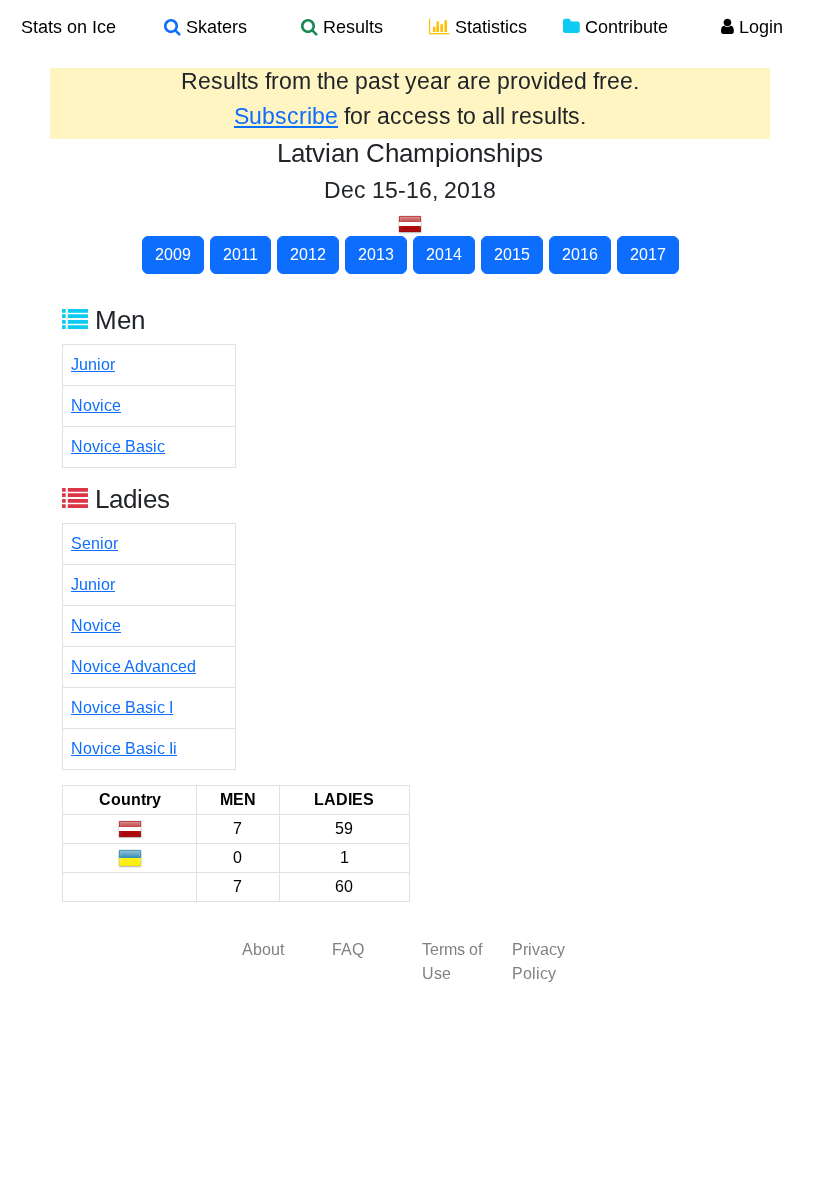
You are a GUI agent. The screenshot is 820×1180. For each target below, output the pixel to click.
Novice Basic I (122, 707)
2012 (308, 254)
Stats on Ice (68, 27)
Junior (93, 364)
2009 (173, 254)
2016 (580, 254)
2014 (444, 254)
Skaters (214, 27)
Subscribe (286, 116)
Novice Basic (118, 446)
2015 (512, 254)
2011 (240, 254)
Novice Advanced (133, 666)
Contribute (624, 27)
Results (350, 27)
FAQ (348, 949)
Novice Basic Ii (124, 748)
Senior (94, 543)
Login (758, 27)
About (263, 949)
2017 (648, 254)
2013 (376, 254)
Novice (96, 405)
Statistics (488, 27)
